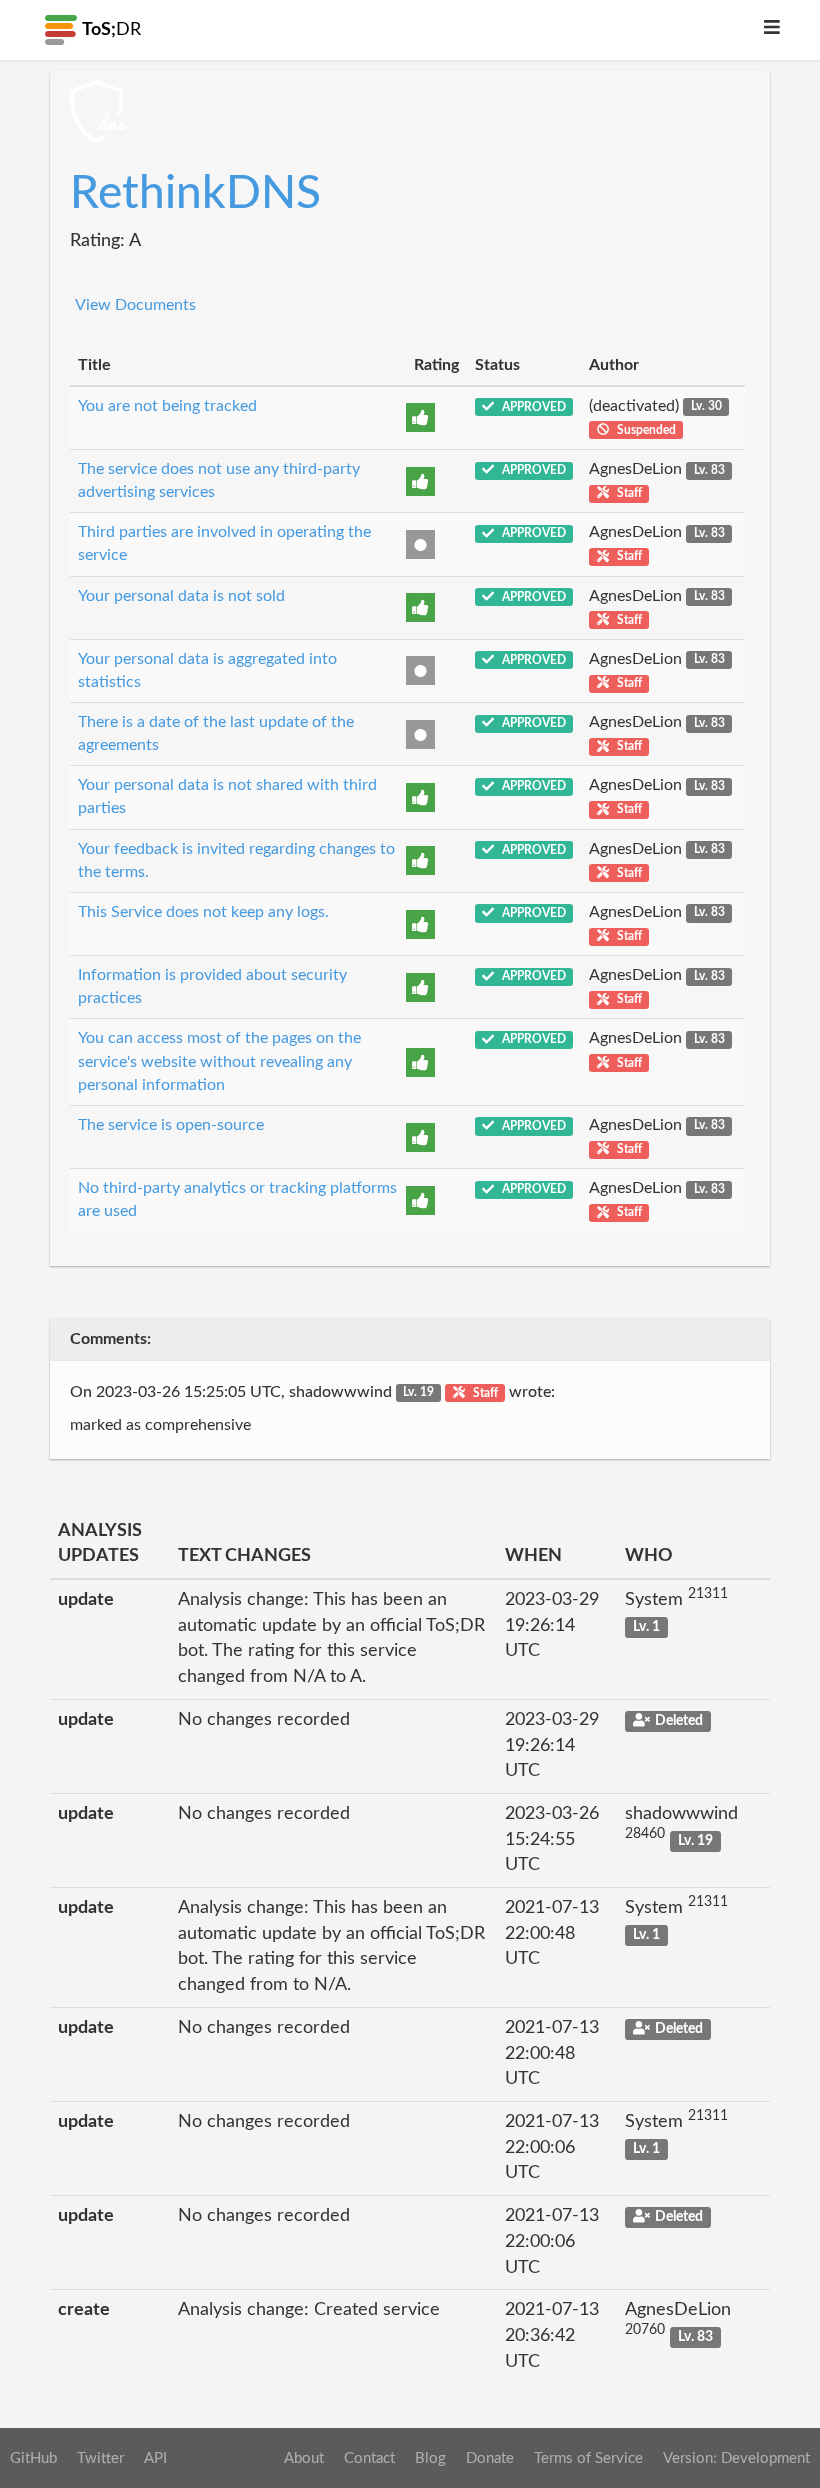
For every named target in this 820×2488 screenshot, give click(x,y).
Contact (369, 2458)
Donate (490, 2458)
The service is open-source (171, 1125)
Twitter (100, 2458)
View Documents (135, 305)
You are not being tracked (167, 406)
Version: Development (736, 2458)
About (304, 2458)
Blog (430, 2458)
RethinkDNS (195, 194)
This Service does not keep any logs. (203, 912)
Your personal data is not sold (181, 596)
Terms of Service (588, 2458)
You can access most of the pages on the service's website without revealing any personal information (219, 1061)
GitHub (33, 2458)
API (155, 2458)
